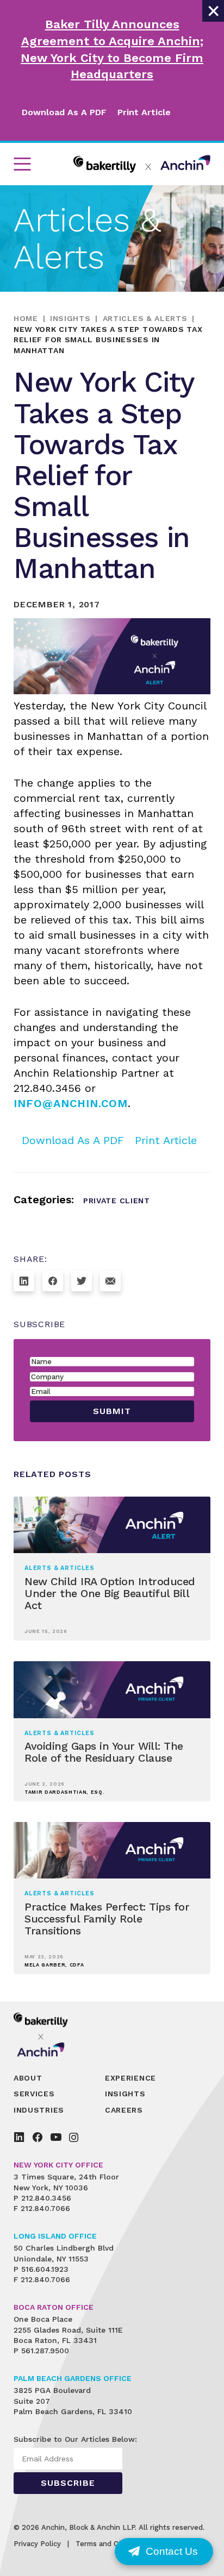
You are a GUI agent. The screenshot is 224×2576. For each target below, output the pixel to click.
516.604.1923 (45, 2269)
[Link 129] (24, 1281)
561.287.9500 (45, 2351)
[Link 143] (19, 2137)
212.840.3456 (46, 2198)
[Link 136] (49, 2034)
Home (26, 318)
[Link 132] (110, 1281)
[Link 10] (142, 164)
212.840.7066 (45, 2208)
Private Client (117, 1201)
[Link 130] (53, 1281)
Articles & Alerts (145, 318)
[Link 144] (38, 2137)
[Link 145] (56, 2137)
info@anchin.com (71, 1103)
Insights (70, 318)
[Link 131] (82, 1281)
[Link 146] (74, 2137)
